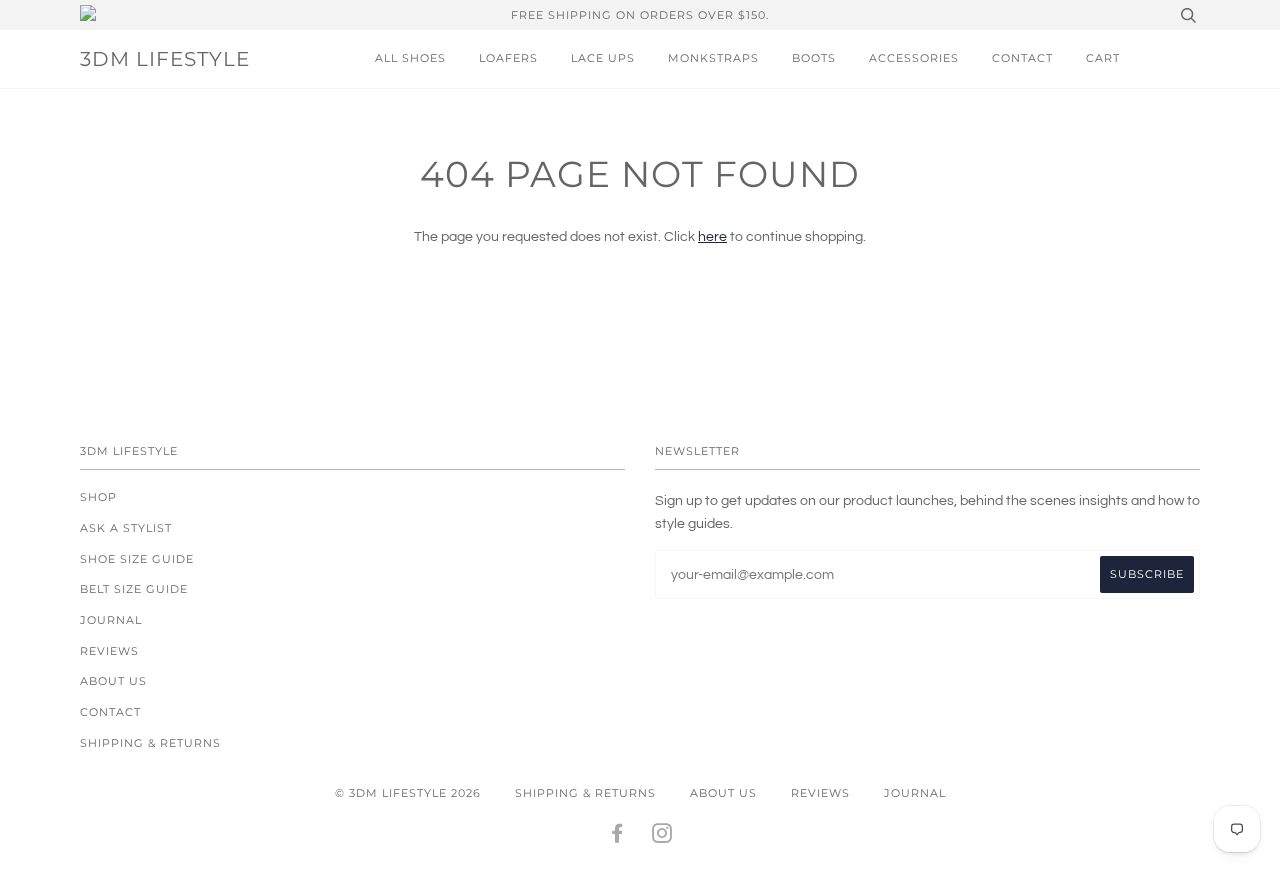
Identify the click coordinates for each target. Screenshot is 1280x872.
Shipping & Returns (150, 743)
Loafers (508, 58)
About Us (113, 681)
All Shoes (410, 58)
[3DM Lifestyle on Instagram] (662, 837)
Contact (1022, 58)
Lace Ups (603, 58)
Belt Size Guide (134, 589)
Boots (814, 58)
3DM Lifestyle (165, 59)
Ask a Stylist (126, 528)
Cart (1103, 58)
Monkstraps (713, 58)
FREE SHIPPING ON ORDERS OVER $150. (640, 15)
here (712, 237)
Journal (111, 620)
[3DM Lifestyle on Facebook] (617, 837)
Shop (98, 497)
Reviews (109, 651)
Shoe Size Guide (137, 559)
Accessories (914, 58)
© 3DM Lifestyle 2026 (408, 793)
